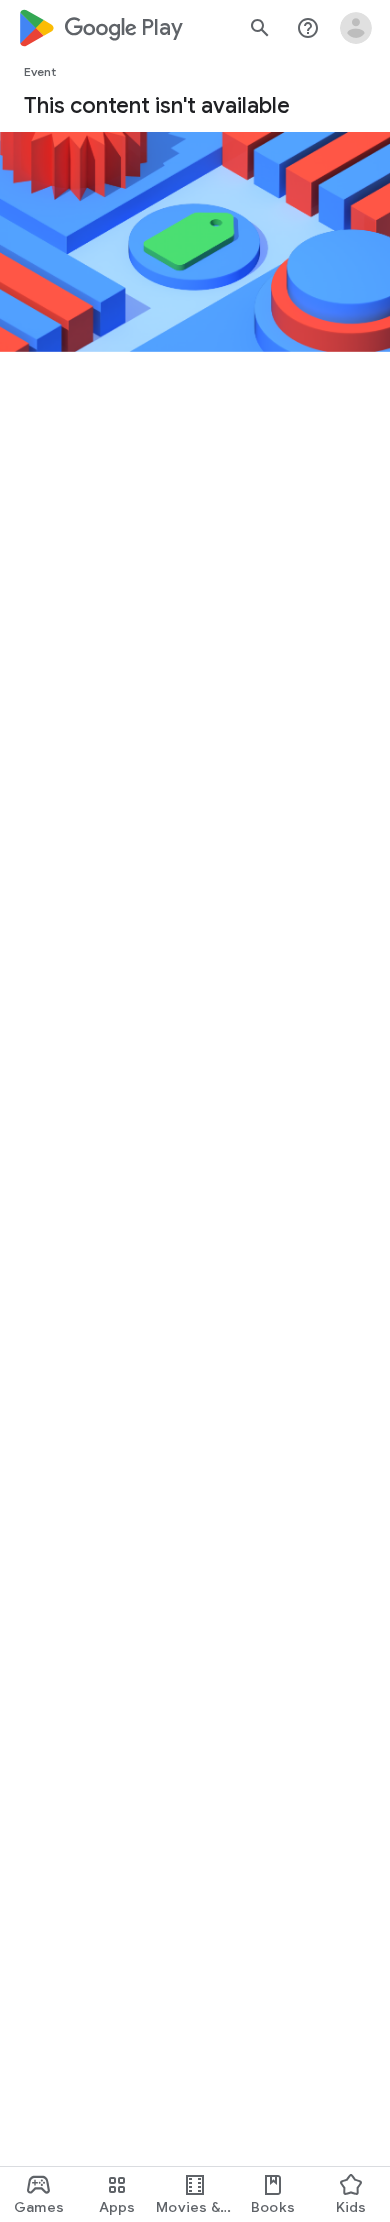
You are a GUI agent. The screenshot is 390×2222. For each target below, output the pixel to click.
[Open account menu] (356, 28)
